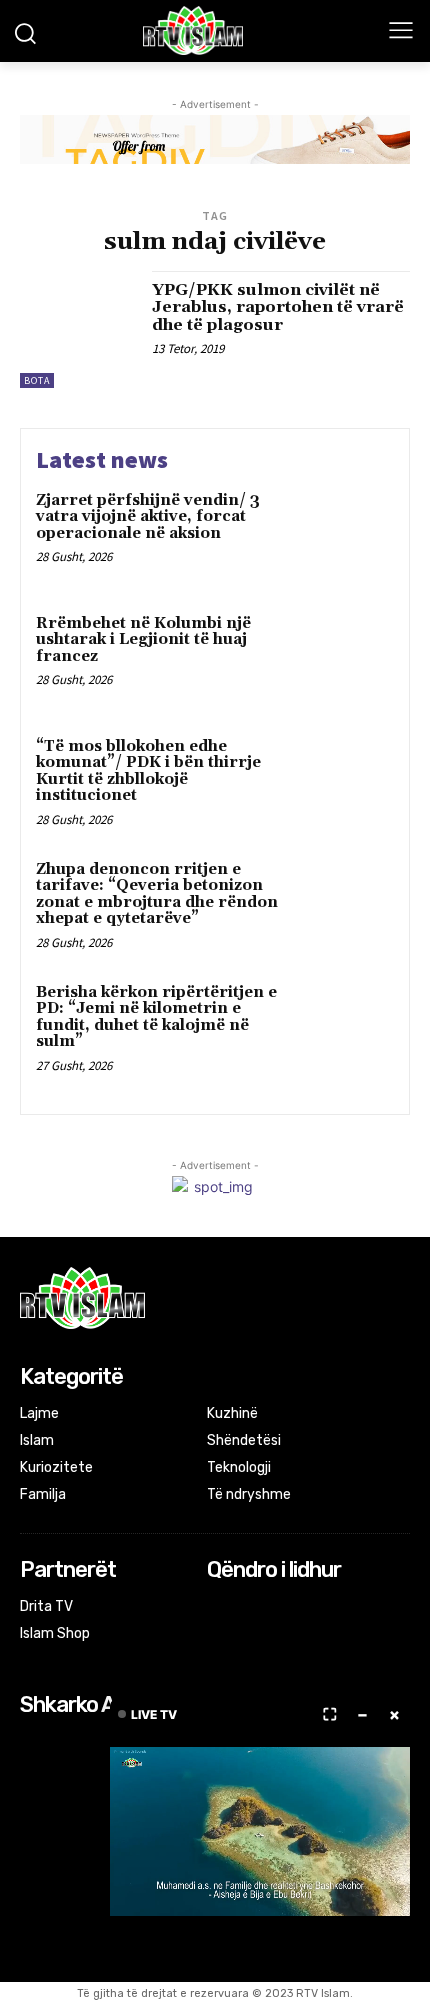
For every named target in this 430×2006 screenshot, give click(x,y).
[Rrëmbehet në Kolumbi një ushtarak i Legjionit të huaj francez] (347, 658)
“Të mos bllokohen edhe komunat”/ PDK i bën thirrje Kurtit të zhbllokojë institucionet (148, 771)
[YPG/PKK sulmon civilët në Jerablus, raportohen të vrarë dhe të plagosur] (78, 329)
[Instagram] (247, 1608)
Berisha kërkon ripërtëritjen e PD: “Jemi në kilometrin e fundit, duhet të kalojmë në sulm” (156, 1017)
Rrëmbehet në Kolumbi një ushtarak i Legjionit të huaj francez (143, 640)
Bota (37, 380)
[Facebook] (220, 1608)
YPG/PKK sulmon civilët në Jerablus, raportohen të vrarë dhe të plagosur (278, 307)
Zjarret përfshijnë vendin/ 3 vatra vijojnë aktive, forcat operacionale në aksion (148, 517)
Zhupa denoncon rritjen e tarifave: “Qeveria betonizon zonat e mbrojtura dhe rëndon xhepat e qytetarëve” (157, 894)
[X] (273, 1608)
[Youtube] (300, 1608)
